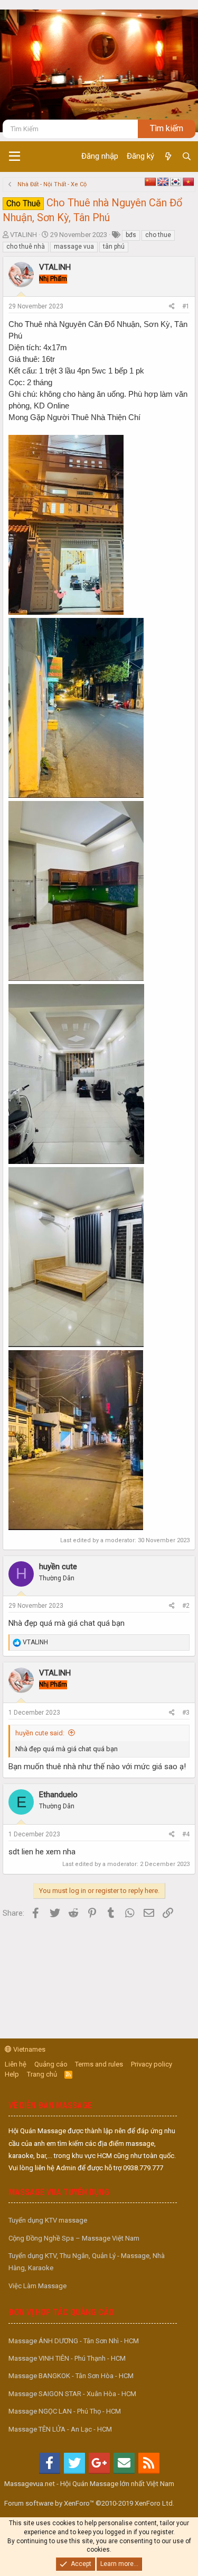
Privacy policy (152, 2064)
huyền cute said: (40, 1733)
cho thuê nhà (26, 247)
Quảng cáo (51, 2064)
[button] (15, 157)
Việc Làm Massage (37, 2286)
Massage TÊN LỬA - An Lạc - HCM (60, 2429)
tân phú (114, 247)
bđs (131, 235)
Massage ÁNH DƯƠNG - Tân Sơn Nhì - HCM (74, 2341)
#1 (186, 306)
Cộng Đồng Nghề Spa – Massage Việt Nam (74, 2238)
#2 (186, 1606)
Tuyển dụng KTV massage (48, 2220)
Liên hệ (16, 2064)
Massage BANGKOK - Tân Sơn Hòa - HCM (71, 2376)
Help (12, 2074)
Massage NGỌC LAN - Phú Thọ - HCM (65, 2411)
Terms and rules (99, 2064)
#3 (186, 1713)
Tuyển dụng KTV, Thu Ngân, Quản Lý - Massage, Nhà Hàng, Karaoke (87, 2262)
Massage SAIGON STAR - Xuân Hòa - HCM (72, 2394)
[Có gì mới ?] (168, 157)
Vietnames (29, 2049)
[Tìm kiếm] (187, 157)
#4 (186, 1834)
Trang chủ (42, 2074)
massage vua (74, 247)
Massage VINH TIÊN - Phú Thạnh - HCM (67, 2358)
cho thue (158, 235)
